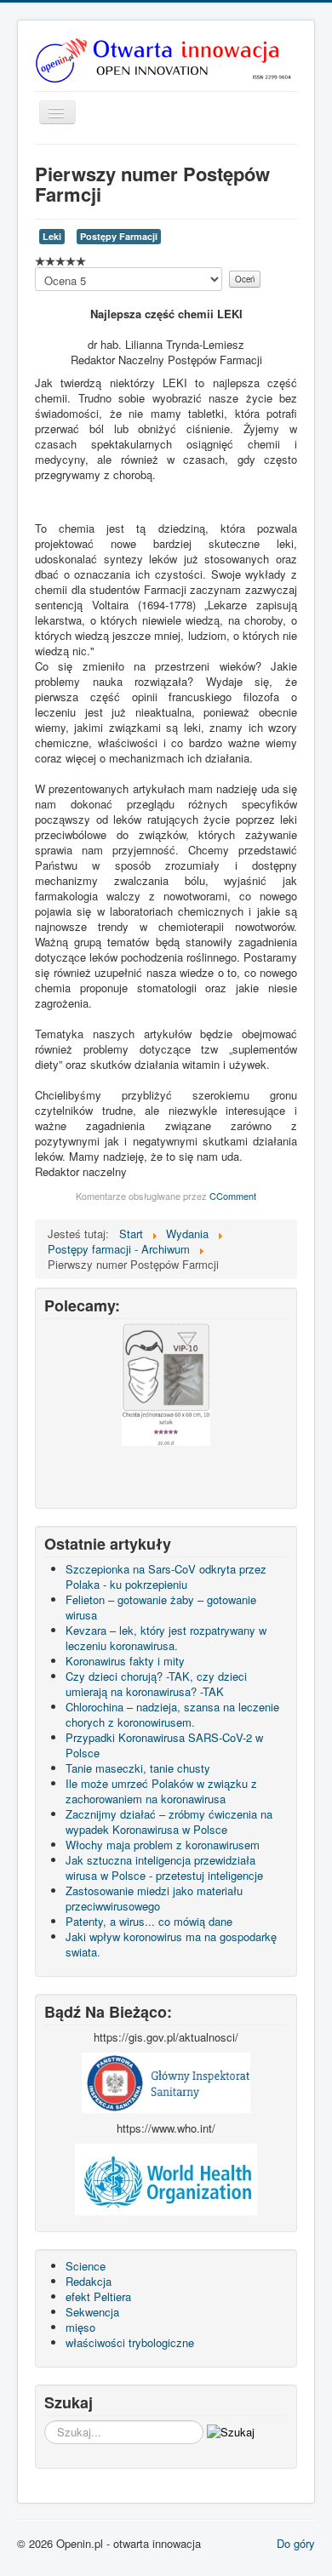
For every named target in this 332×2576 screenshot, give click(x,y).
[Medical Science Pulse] (166, 2081)
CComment (233, 1196)
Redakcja (89, 2281)
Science (86, 2266)
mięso (80, 2327)
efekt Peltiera (98, 2296)
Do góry (296, 2543)
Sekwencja (92, 2312)
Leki (52, 236)
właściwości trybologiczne (130, 2342)
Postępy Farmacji (119, 236)
